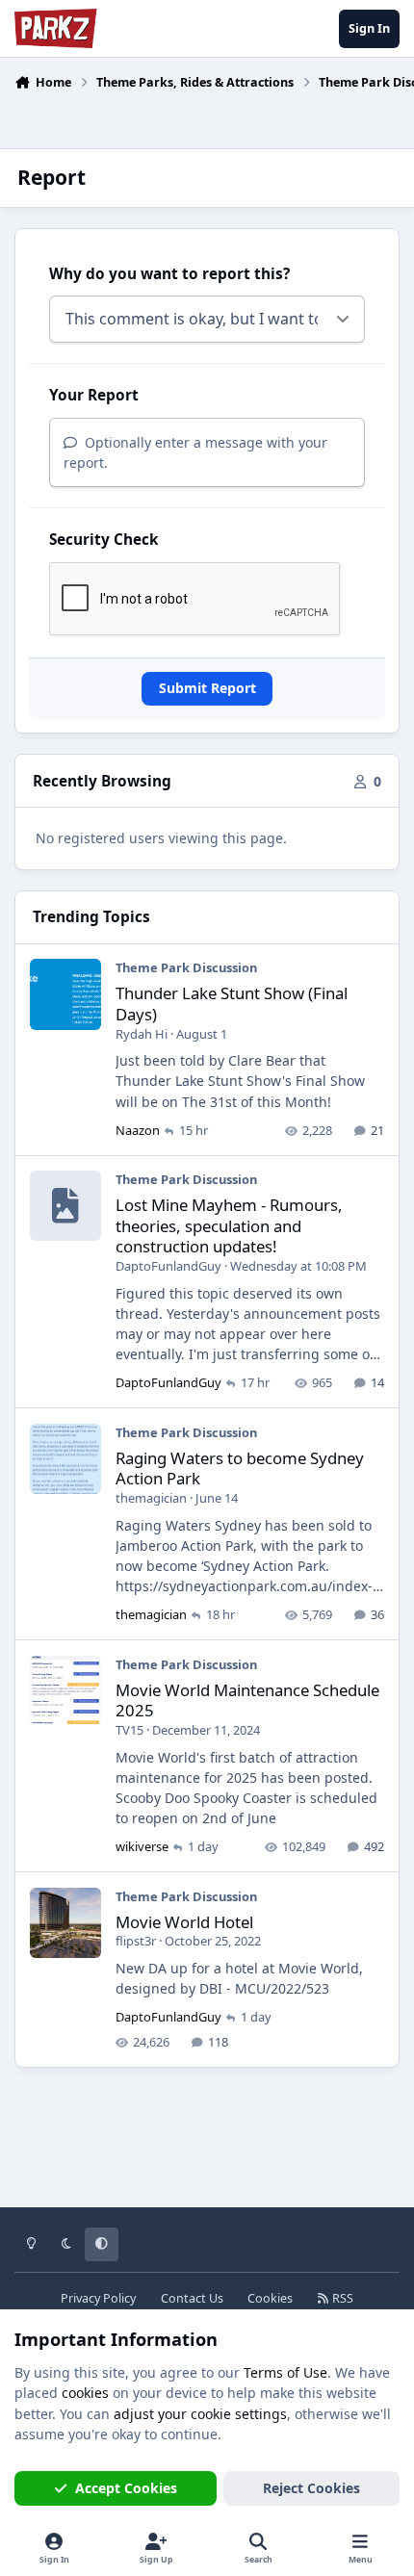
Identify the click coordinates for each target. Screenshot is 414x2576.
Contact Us (192, 2298)
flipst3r (136, 1941)
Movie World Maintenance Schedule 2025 (247, 1700)
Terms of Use (285, 2372)
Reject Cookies (311, 2488)
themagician (151, 1498)
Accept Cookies (126, 2488)
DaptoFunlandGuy (168, 1266)
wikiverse (142, 1846)
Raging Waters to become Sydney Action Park (240, 1468)
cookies (85, 2393)
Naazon (138, 1130)
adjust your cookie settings (200, 2414)
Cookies (270, 2298)
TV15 (129, 1730)
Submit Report (207, 688)
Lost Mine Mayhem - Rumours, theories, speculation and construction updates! (229, 1226)
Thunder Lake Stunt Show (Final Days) (232, 1004)
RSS (341, 2298)
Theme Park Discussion (186, 967)
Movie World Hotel (184, 1922)
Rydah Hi (142, 1034)
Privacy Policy (98, 2298)
